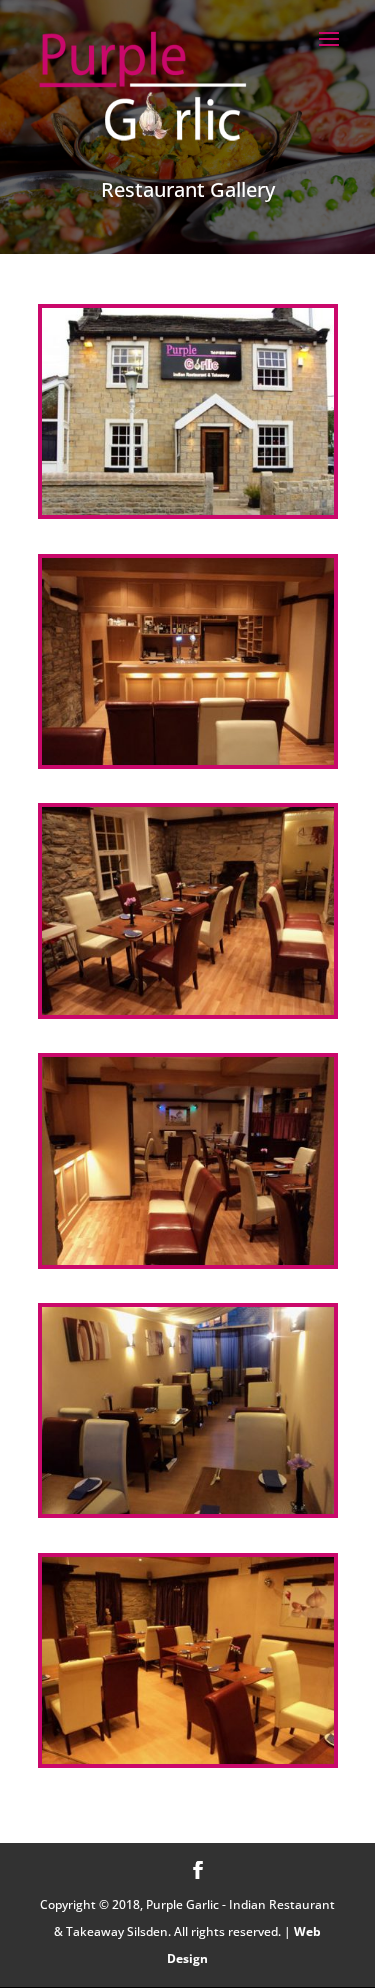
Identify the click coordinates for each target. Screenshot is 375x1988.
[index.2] (188, 759)
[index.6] (188, 1758)
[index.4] (188, 1259)
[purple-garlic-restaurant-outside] (188, 509)
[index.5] (188, 1508)
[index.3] (188, 1009)
